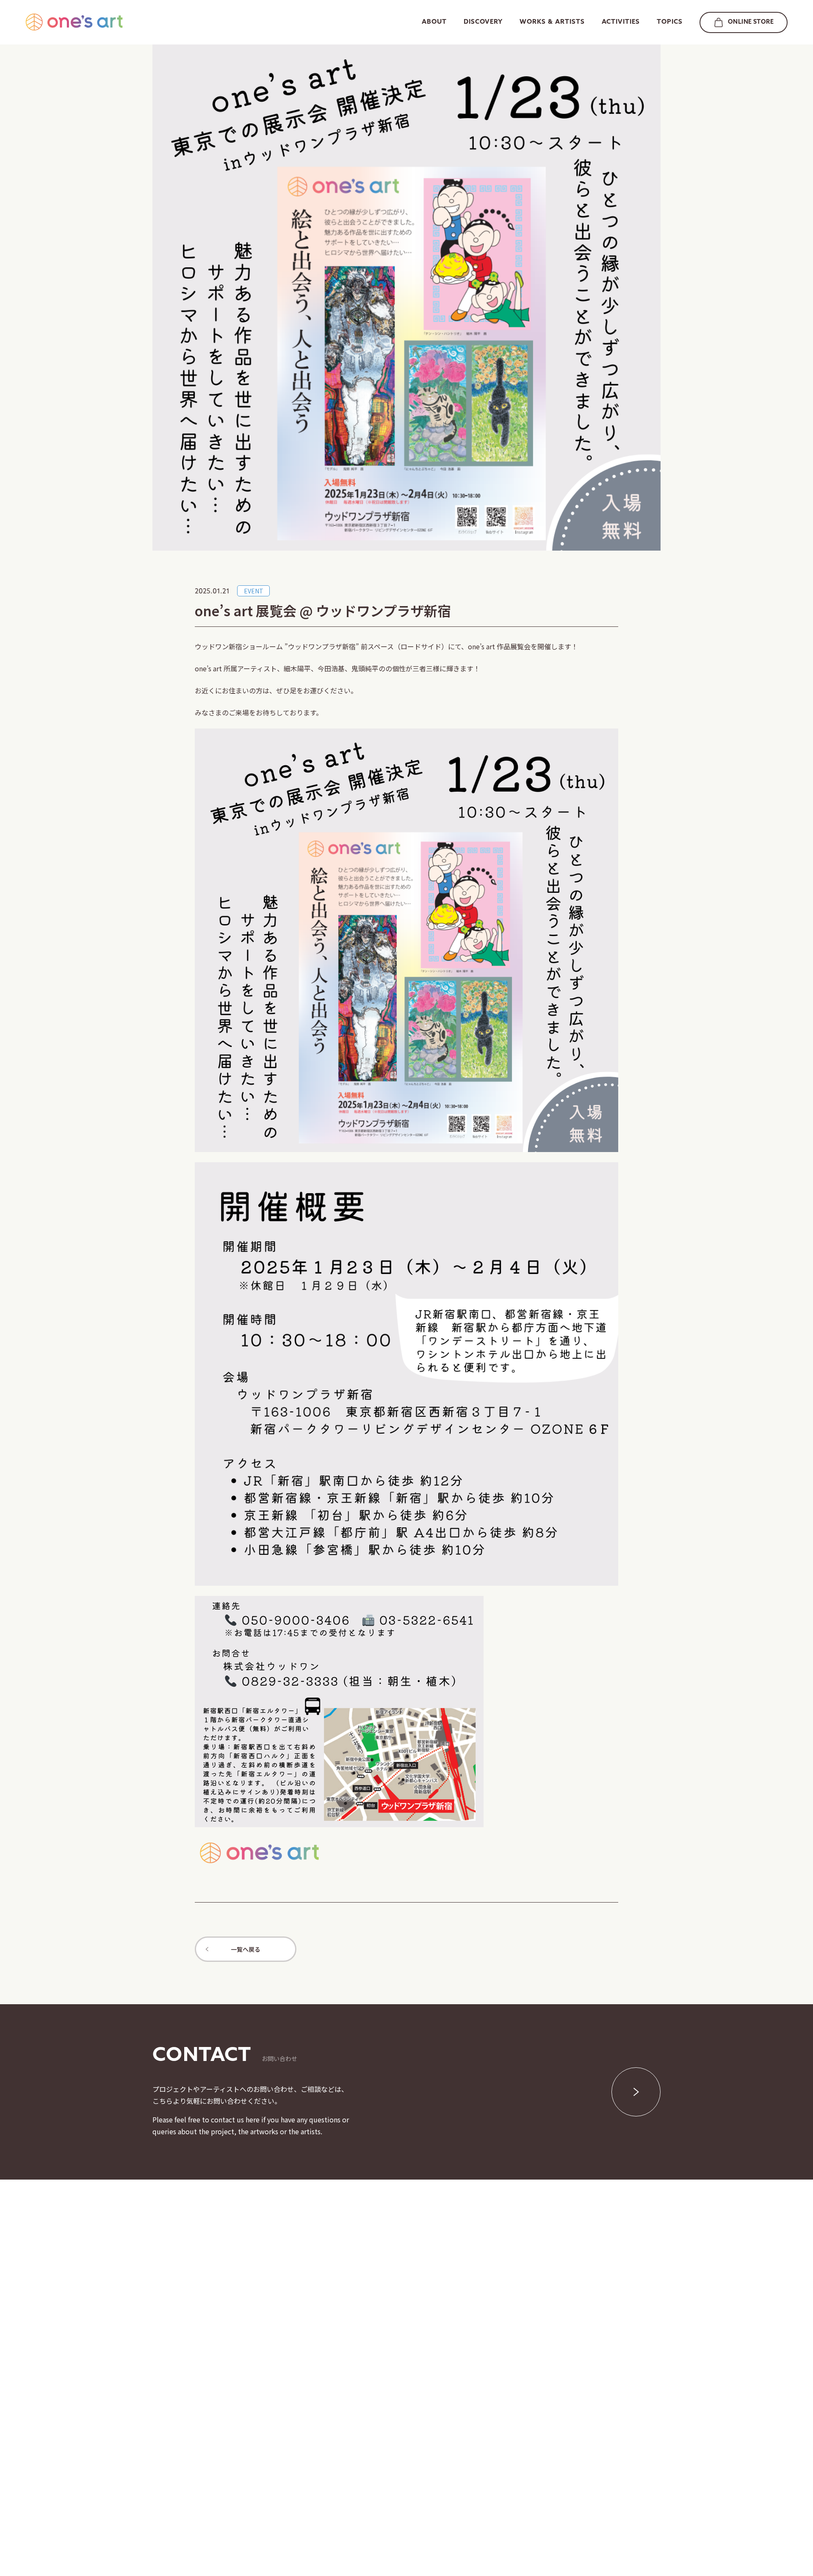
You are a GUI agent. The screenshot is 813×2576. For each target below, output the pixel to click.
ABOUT (434, 22)
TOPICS (670, 22)
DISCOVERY (483, 22)
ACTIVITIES (621, 22)
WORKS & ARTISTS (552, 22)
